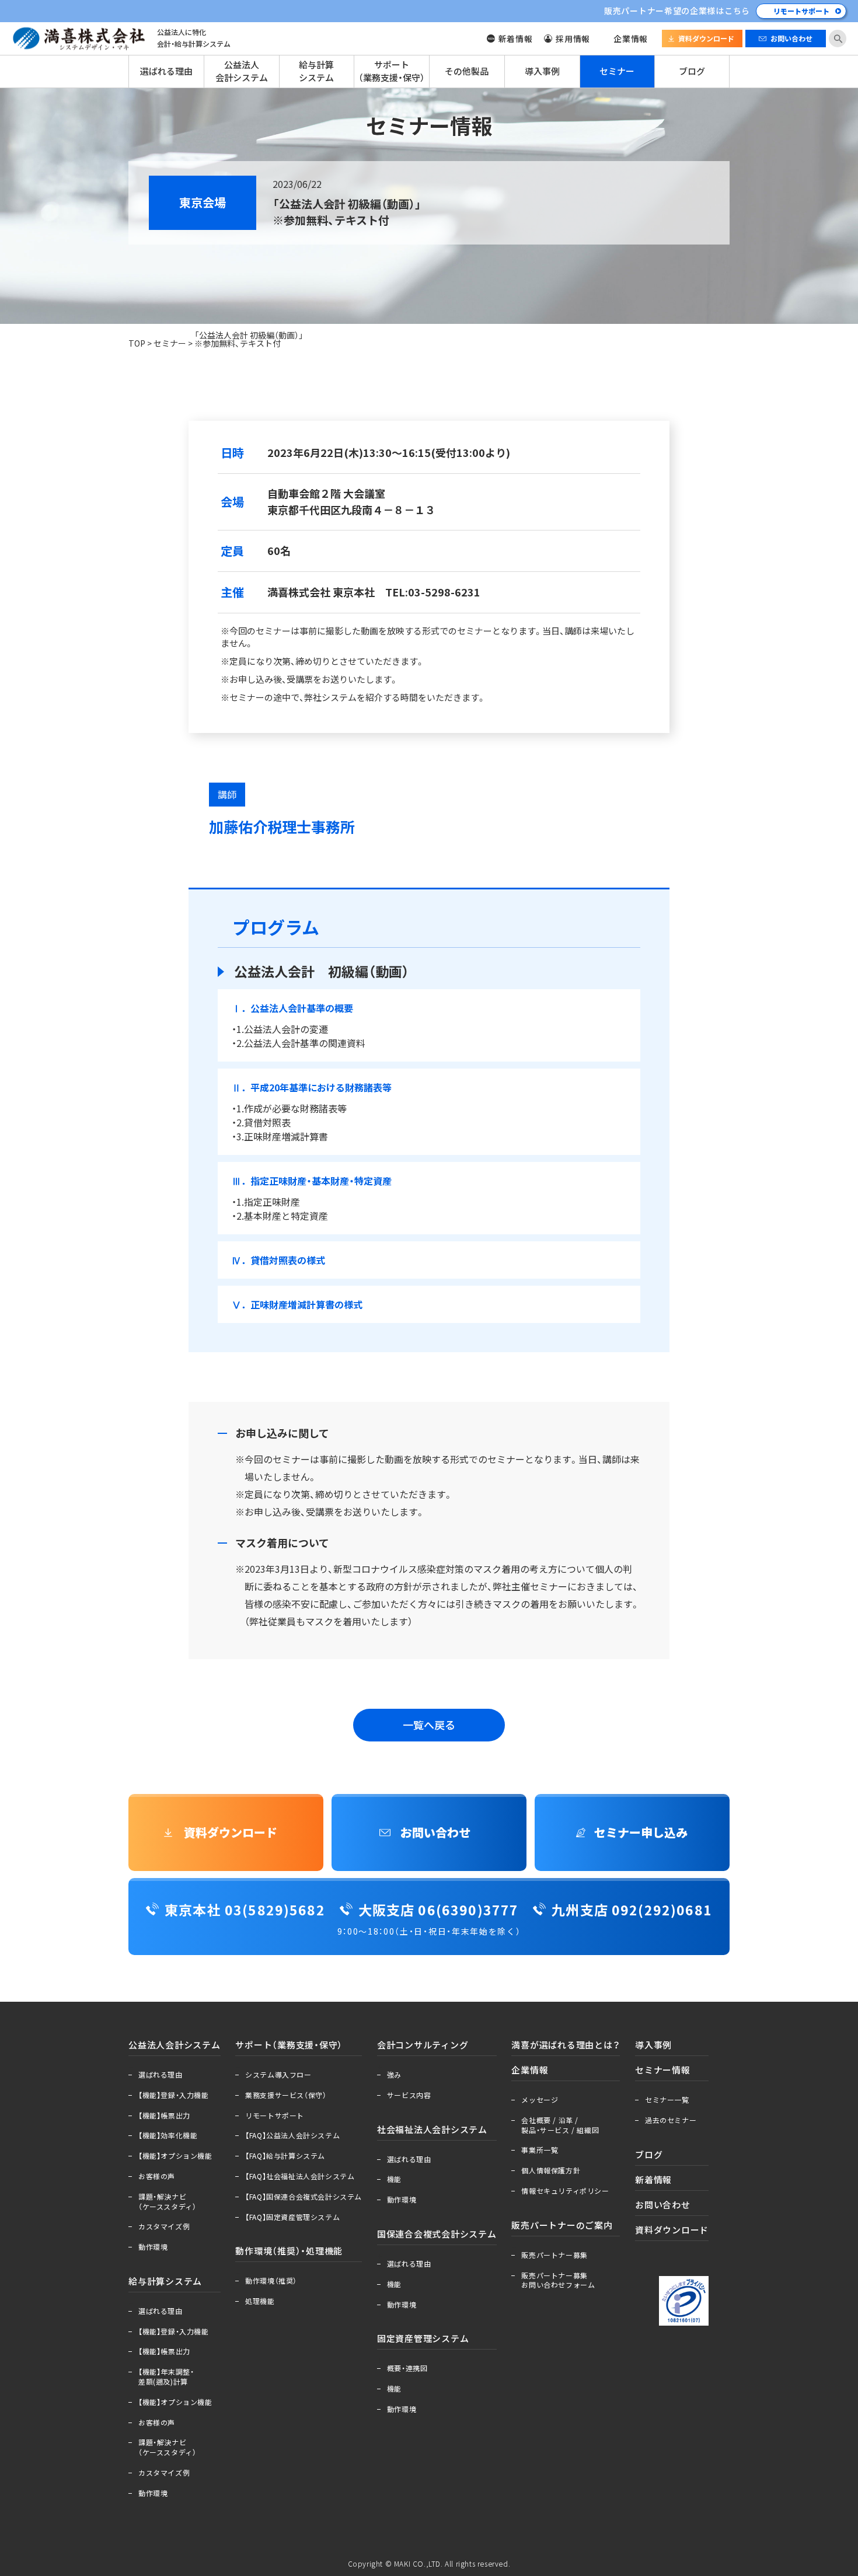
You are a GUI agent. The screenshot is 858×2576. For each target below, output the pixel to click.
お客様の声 (157, 2176)
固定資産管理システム (423, 2338)
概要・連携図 (407, 2368)
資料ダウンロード (706, 39)
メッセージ (540, 2100)
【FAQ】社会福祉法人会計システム (300, 2176)
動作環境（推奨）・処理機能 (289, 2251)
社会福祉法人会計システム (432, 2130)
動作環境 (153, 2247)
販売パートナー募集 (554, 2255)
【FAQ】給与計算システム (285, 2156)
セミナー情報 (663, 2070)
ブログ (692, 71)
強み (394, 2075)
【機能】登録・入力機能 (174, 2095)
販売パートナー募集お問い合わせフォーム (558, 2280)
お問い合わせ (791, 39)
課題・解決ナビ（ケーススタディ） (167, 2202)
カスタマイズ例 (164, 2226)
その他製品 (467, 71)
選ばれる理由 (166, 71)
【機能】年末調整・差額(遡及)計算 (166, 2377)
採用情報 (573, 39)
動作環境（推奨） (271, 2281)
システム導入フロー (278, 2075)
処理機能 (260, 2301)
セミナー (617, 71)
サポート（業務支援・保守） (392, 71)
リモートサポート (801, 11)
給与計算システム (316, 71)
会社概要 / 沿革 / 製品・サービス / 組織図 (560, 2125)
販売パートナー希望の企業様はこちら (677, 11)
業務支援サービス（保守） (286, 2095)
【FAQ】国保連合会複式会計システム (304, 2197)
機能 (394, 2179)
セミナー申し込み (641, 1832)
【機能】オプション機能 (175, 2156)
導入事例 (542, 71)
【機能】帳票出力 (164, 2116)
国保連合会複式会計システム (437, 2234)
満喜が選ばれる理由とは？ (566, 2045)
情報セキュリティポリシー (565, 2191)
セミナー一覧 (667, 2100)
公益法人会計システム (242, 71)
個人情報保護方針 (551, 2170)
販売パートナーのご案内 (562, 2225)
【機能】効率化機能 (168, 2135)
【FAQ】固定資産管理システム (292, 2217)
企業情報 (631, 39)
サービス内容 (409, 2095)
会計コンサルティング (423, 2045)
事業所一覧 (540, 2150)
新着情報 (516, 39)
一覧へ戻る (429, 1725)
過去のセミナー (671, 2120)
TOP (137, 343)
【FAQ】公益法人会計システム (292, 2135)
